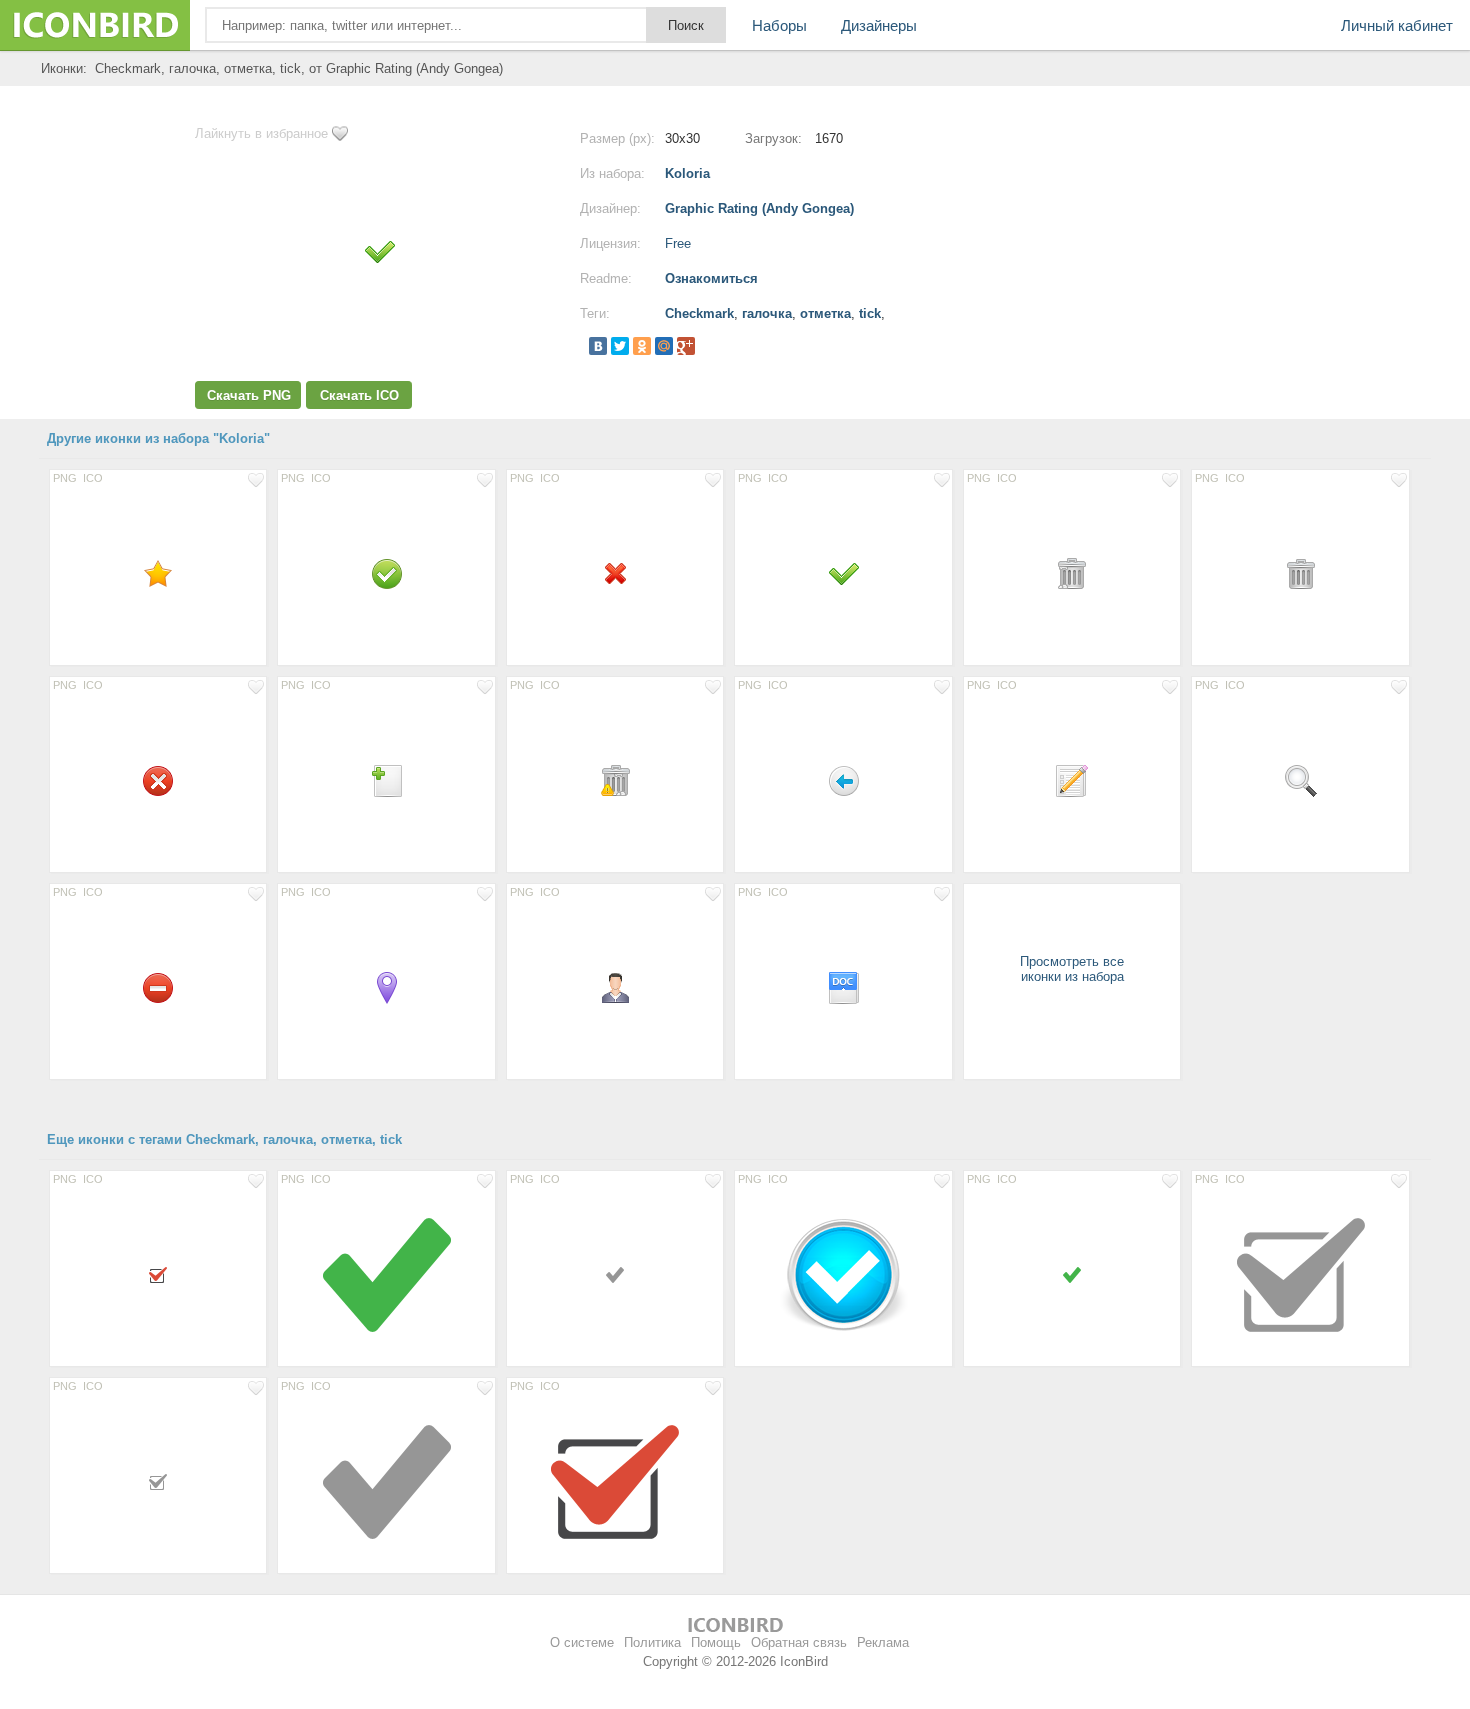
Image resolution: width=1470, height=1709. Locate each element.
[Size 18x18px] (158, 1274)
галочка (767, 313)
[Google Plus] (686, 346)
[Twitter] (620, 346)
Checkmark (699, 313)
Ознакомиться (711, 278)
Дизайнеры (879, 25)
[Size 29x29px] (615, 780)
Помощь (716, 1642)
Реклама (883, 1642)
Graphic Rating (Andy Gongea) (759, 208)
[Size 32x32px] (1072, 780)
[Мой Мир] (664, 346)
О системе (582, 1642)
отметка (825, 313)
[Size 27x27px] (615, 987)
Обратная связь (799, 1642)
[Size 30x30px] (386, 573)
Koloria (687, 173)
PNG (65, 478)
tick (870, 313)
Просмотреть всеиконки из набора (1072, 969)
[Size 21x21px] (615, 573)
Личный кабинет (1397, 25)
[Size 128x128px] (386, 1274)
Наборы (779, 25)
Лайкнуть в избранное (261, 133)
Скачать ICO (359, 395)
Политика (652, 1642)
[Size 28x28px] (158, 573)
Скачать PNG (249, 395)
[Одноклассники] (642, 346)
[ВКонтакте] (598, 346)
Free (678, 243)
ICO (93, 478)
